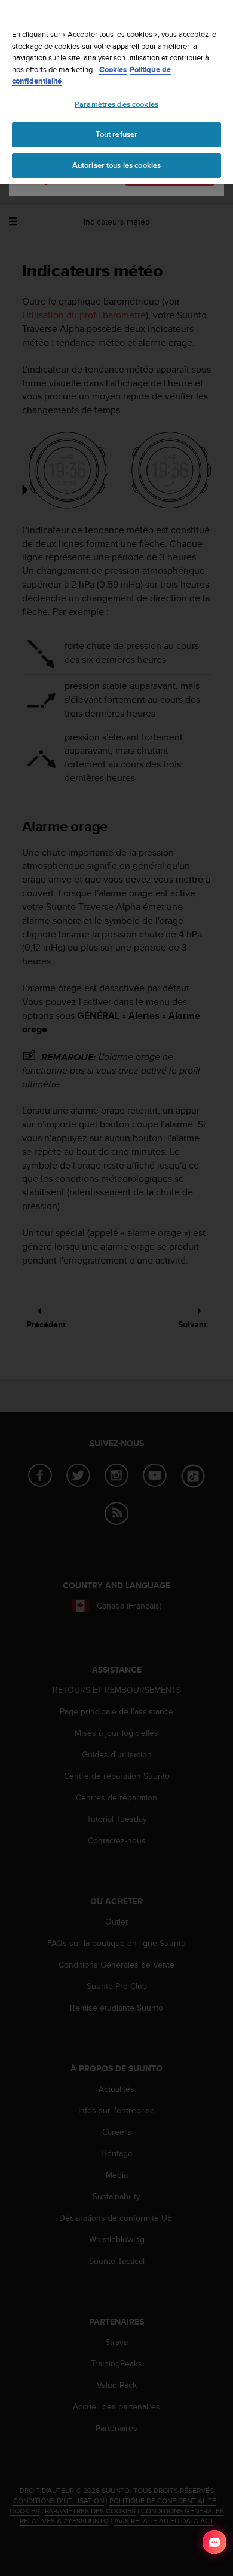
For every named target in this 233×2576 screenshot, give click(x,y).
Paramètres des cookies (116, 104)
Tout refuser (117, 134)
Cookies (113, 70)
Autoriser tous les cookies (116, 165)
